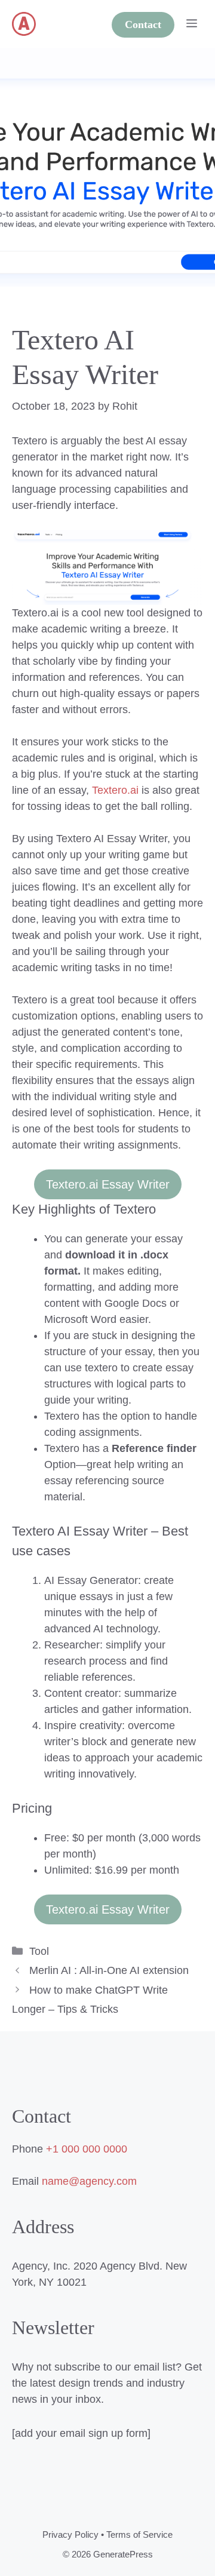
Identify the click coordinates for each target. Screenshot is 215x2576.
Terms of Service (139, 2534)
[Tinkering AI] (24, 24)
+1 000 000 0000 (87, 2149)
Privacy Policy (70, 2534)
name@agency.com (89, 2181)
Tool (39, 1951)
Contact (143, 24)
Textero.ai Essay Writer (108, 1184)
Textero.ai (115, 790)
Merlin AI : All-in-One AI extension (109, 1970)
